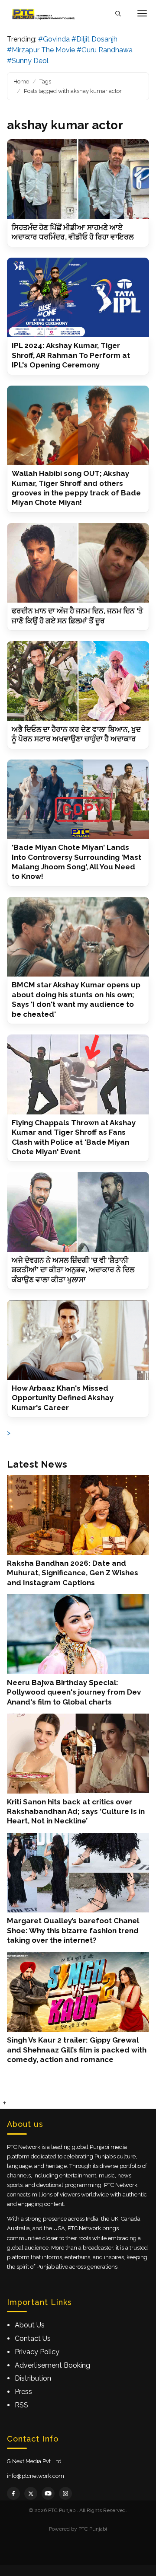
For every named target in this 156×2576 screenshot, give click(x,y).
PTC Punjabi (93, 2529)
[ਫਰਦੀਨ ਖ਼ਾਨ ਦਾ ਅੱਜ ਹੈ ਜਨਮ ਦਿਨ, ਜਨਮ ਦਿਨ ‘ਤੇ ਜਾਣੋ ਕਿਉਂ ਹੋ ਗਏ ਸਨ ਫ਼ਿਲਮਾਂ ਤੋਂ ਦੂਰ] (78, 563)
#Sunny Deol (28, 61)
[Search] (118, 14)
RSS (21, 2405)
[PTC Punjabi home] (44, 13)
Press (23, 2392)
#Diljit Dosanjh (94, 39)
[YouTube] (48, 2493)
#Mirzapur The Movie (41, 50)
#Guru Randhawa (105, 50)
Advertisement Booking (52, 2365)
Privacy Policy (37, 2352)
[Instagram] (65, 2493)
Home (21, 81)
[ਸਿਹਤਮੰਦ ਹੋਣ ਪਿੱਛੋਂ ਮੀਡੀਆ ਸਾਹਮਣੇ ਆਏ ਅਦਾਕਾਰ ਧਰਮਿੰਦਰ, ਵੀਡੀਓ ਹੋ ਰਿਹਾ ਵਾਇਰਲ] (78, 179)
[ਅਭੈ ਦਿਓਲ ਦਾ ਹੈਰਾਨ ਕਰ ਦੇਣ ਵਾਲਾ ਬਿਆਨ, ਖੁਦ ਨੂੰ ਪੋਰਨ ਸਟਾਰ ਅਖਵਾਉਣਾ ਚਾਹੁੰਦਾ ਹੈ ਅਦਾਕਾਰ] (78, 681)
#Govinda (54, 39)
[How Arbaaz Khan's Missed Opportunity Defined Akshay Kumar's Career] (78, 1340)
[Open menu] (142, 13)
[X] (31, 2493)
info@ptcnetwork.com (36, 2476)
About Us (30, 2325)
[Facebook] (13, 2493)
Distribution (33, 2378)
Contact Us (33, 2338)
